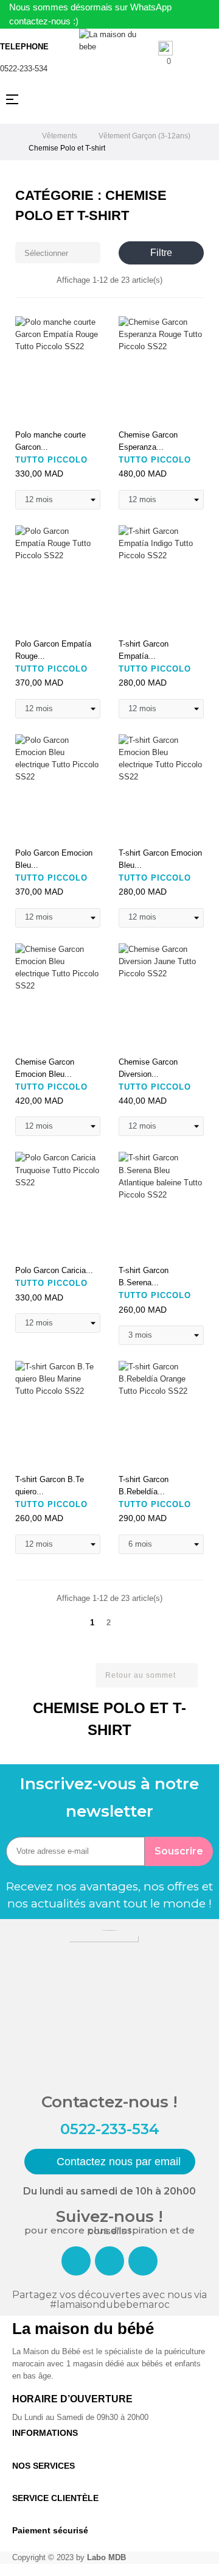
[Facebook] (76, 2261)
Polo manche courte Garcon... (50, 441)
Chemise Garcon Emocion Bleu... (45, 1068)
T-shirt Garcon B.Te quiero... (50, 1485)
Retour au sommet (146, 1676)
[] (29, 410)
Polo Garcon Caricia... (54, 1270)
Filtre (161, 253)
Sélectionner (59, 253)
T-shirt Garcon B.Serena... (144, 1276)
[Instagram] (109, 2261)
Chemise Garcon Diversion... (148, 1068)
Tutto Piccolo (51, 460)
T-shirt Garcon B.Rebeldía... (144, 1485)
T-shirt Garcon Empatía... (144, 650)
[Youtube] (143, 2261)
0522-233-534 (24, 69)
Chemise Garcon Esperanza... (148, 441)
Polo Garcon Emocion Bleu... (54, 859)
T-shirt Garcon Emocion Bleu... (160, 859)
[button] (110, 2162)
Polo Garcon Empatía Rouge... (53, 650)
